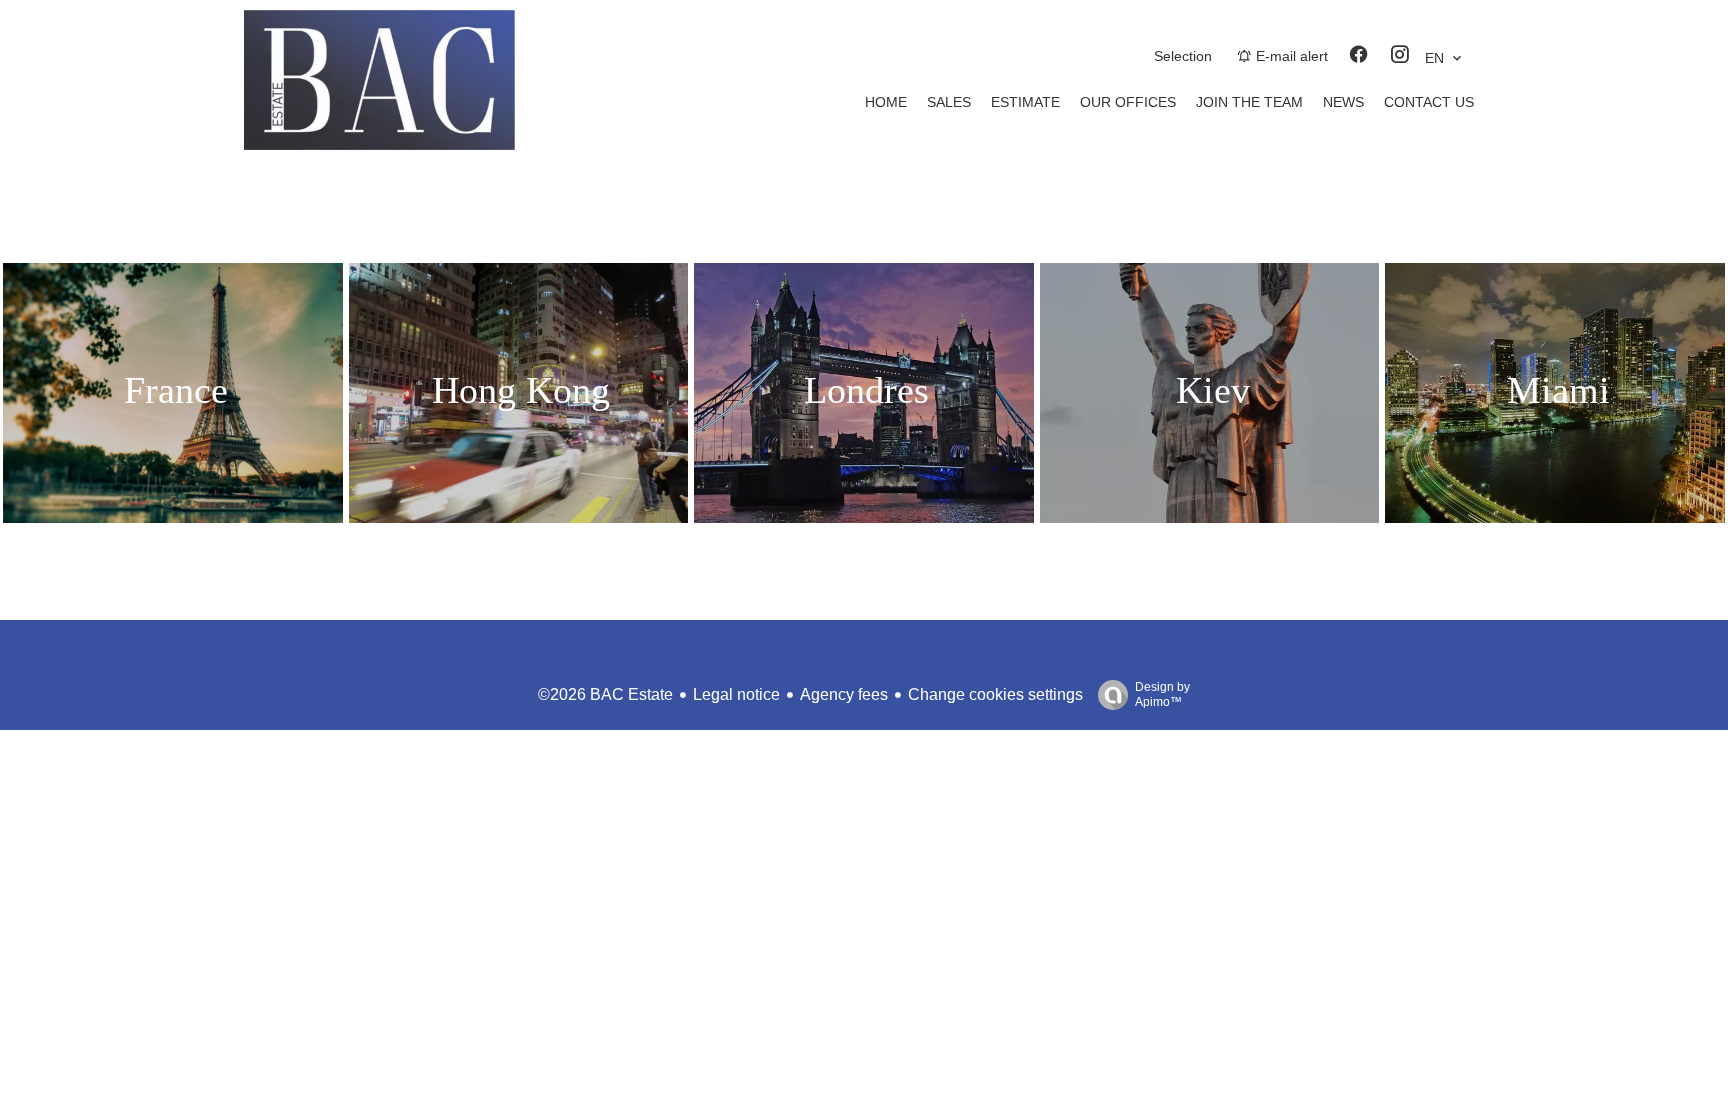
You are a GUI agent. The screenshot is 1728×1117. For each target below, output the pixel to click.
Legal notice (736, 694)
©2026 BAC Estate (605, 694)
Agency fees (844, 694)
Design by (1162, 694)
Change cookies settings (995, 694)
